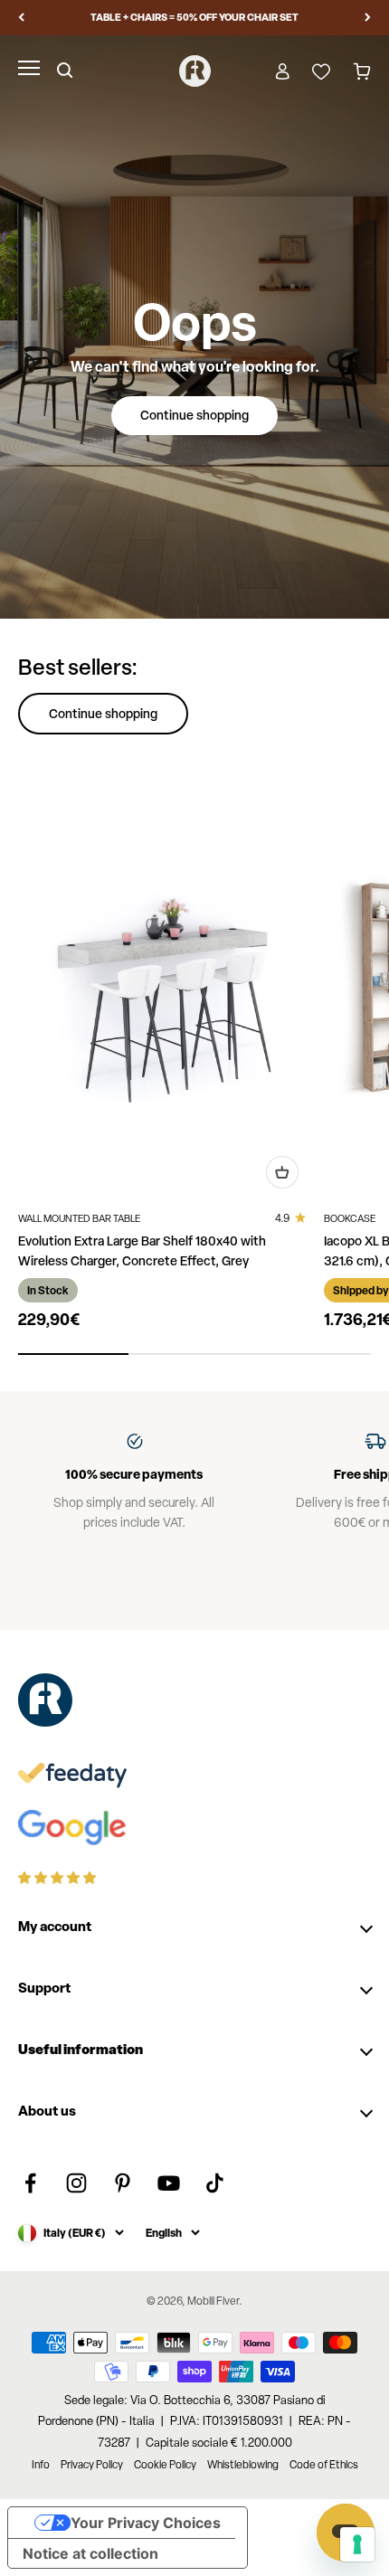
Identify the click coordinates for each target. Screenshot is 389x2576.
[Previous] (21, 18)
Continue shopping (194, 415)
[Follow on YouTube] (169, 2183)
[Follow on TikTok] (215, 2183)
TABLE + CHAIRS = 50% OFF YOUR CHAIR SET (194, 17)
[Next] (368, 18)
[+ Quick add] (282, 1172)
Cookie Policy (165, 2465)
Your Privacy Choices (146, 2523)
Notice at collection (90, 2553)
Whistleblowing (243, 2465)
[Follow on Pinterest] (123, 2183)
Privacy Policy (92, 2465)
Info (41, 2465)
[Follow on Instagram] (76, 2183)
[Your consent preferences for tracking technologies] (357, 2544)
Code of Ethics (324, 2465)
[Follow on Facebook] (30, 2183)
